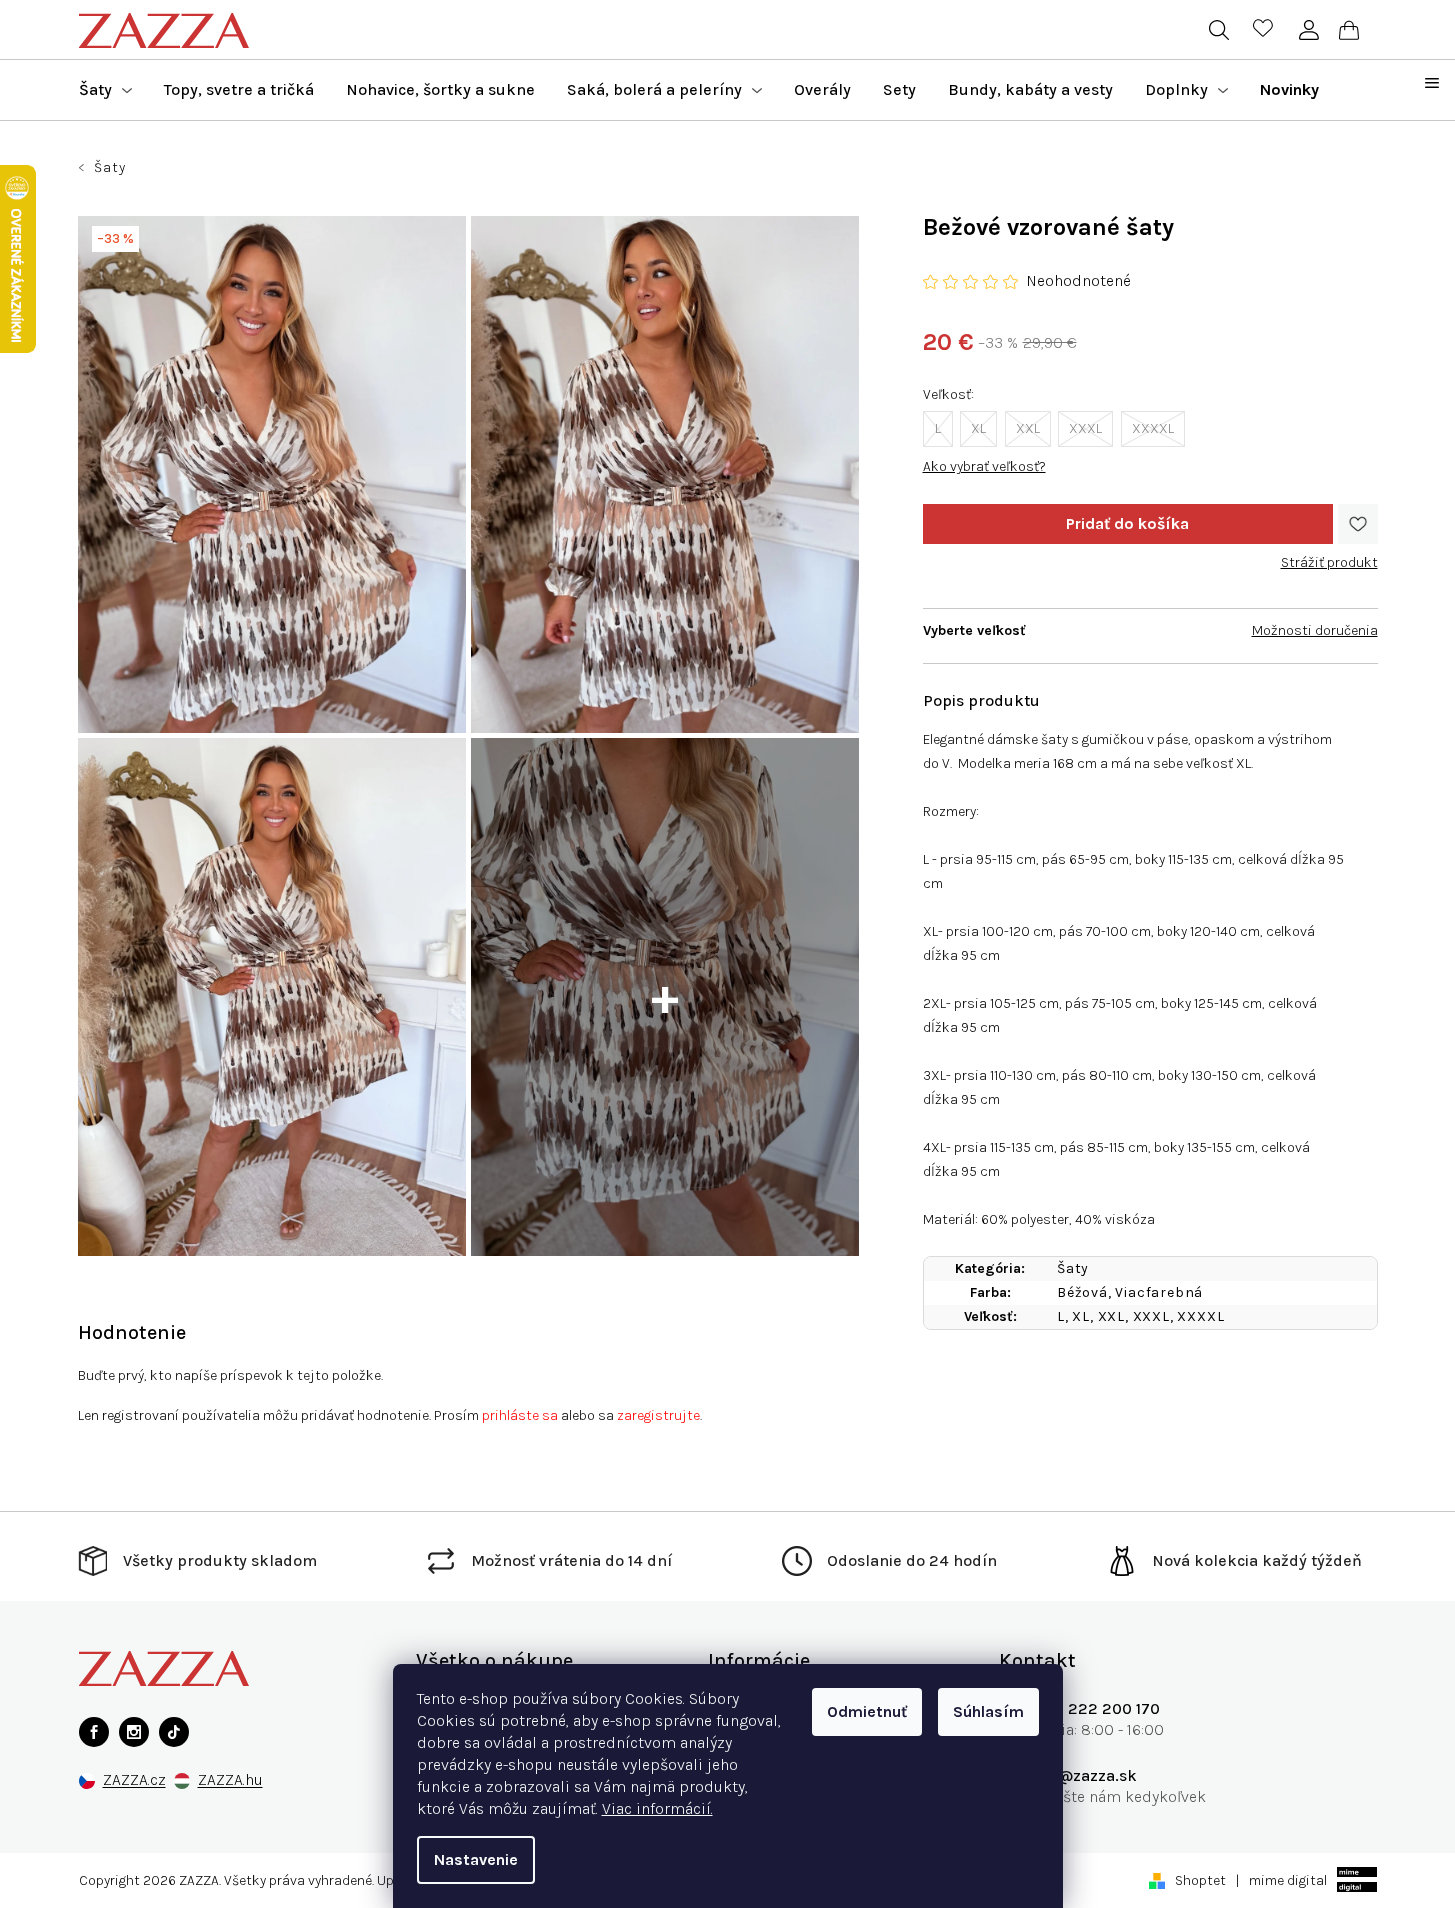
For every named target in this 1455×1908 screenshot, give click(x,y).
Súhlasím (988, 1711)
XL (978, 428)
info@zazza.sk (1083, 1775)
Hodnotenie (132, 1332)
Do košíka (1128, 524)
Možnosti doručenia (1315, 630)
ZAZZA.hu (230, 1780)
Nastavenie (476, 1859)
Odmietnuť (867, 1711)
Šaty (1073, 1268)
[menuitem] (105, 90)
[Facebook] (94, 1732)
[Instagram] (134, 1732)
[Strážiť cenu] (1329, 555)
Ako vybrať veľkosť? (984, 466)
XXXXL (1153, 428)
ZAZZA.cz (134, 1780)
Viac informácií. (657, 1808)
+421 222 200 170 (1094, 1708)
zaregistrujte (658, 1415)
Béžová (1082, 1292)
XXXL (1085, 428)
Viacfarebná (1159, 1292)
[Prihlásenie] (1309, 30)
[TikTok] (174, 1732)
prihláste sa (520, 1415)
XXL (1028, 428)
